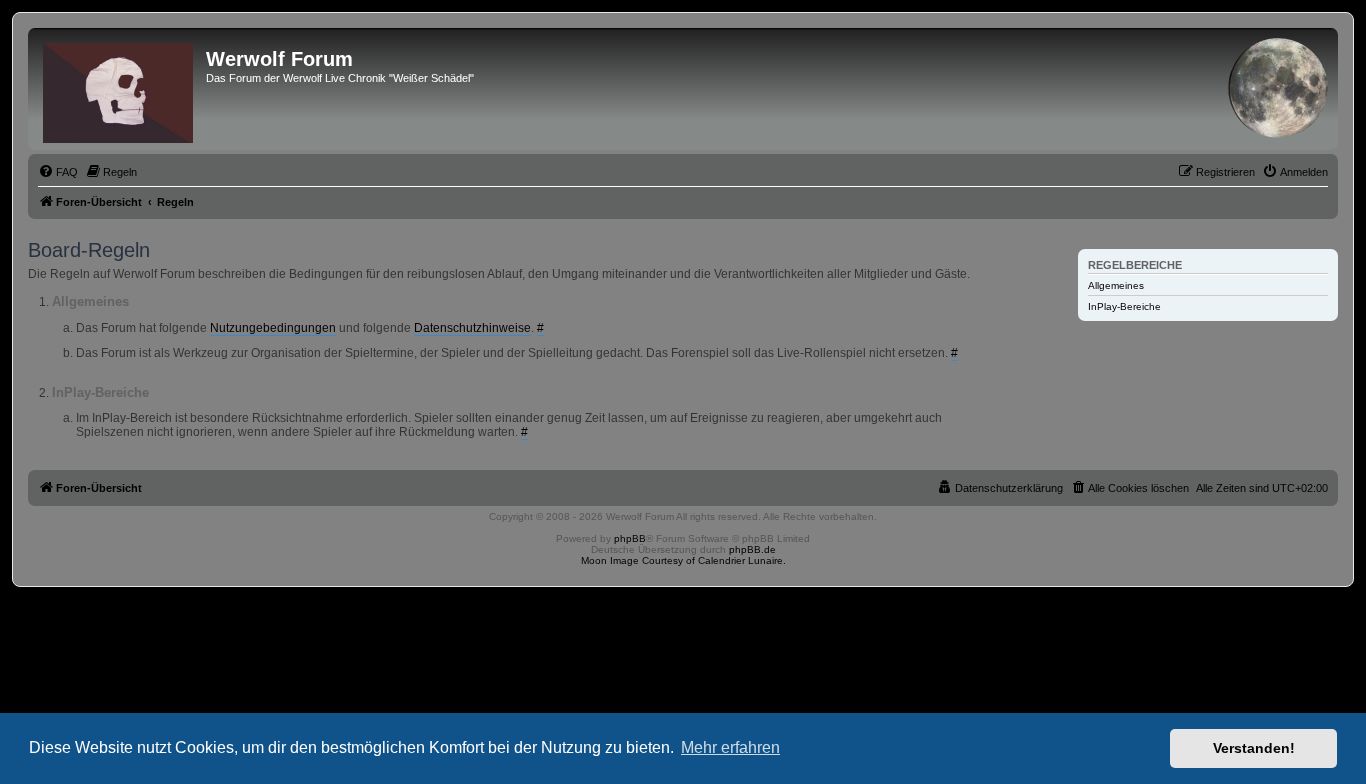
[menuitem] (58, 172)
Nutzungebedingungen (273, 328)
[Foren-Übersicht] (119, 89)
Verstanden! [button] (1254, 748)
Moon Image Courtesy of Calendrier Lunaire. (683, 560)
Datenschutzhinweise (472, 328)
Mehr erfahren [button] (730, 747)
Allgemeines (1116, 285)
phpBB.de (752, 549)
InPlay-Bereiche (1124, 306)
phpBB (630, 538)
